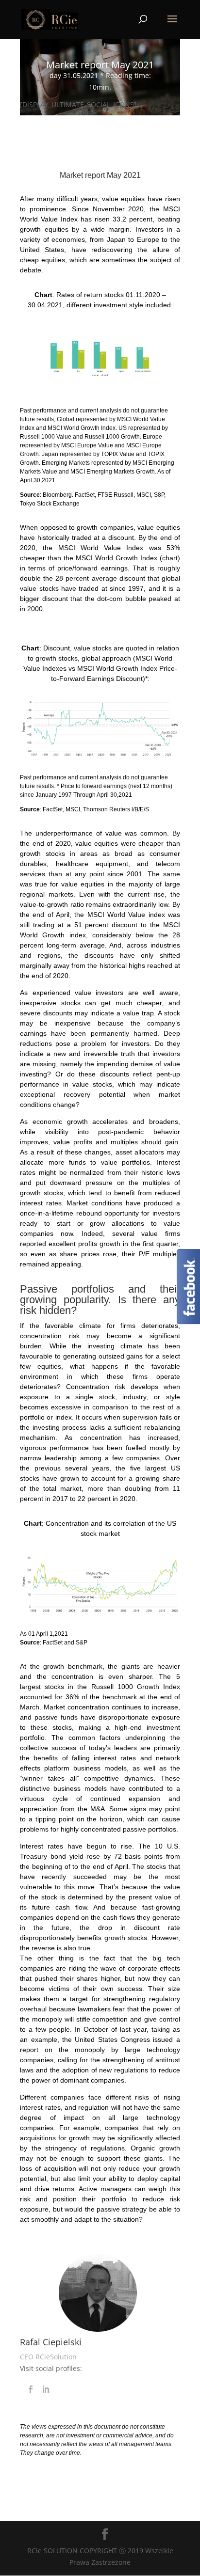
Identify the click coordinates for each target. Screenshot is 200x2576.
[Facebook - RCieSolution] (188, 1321)
